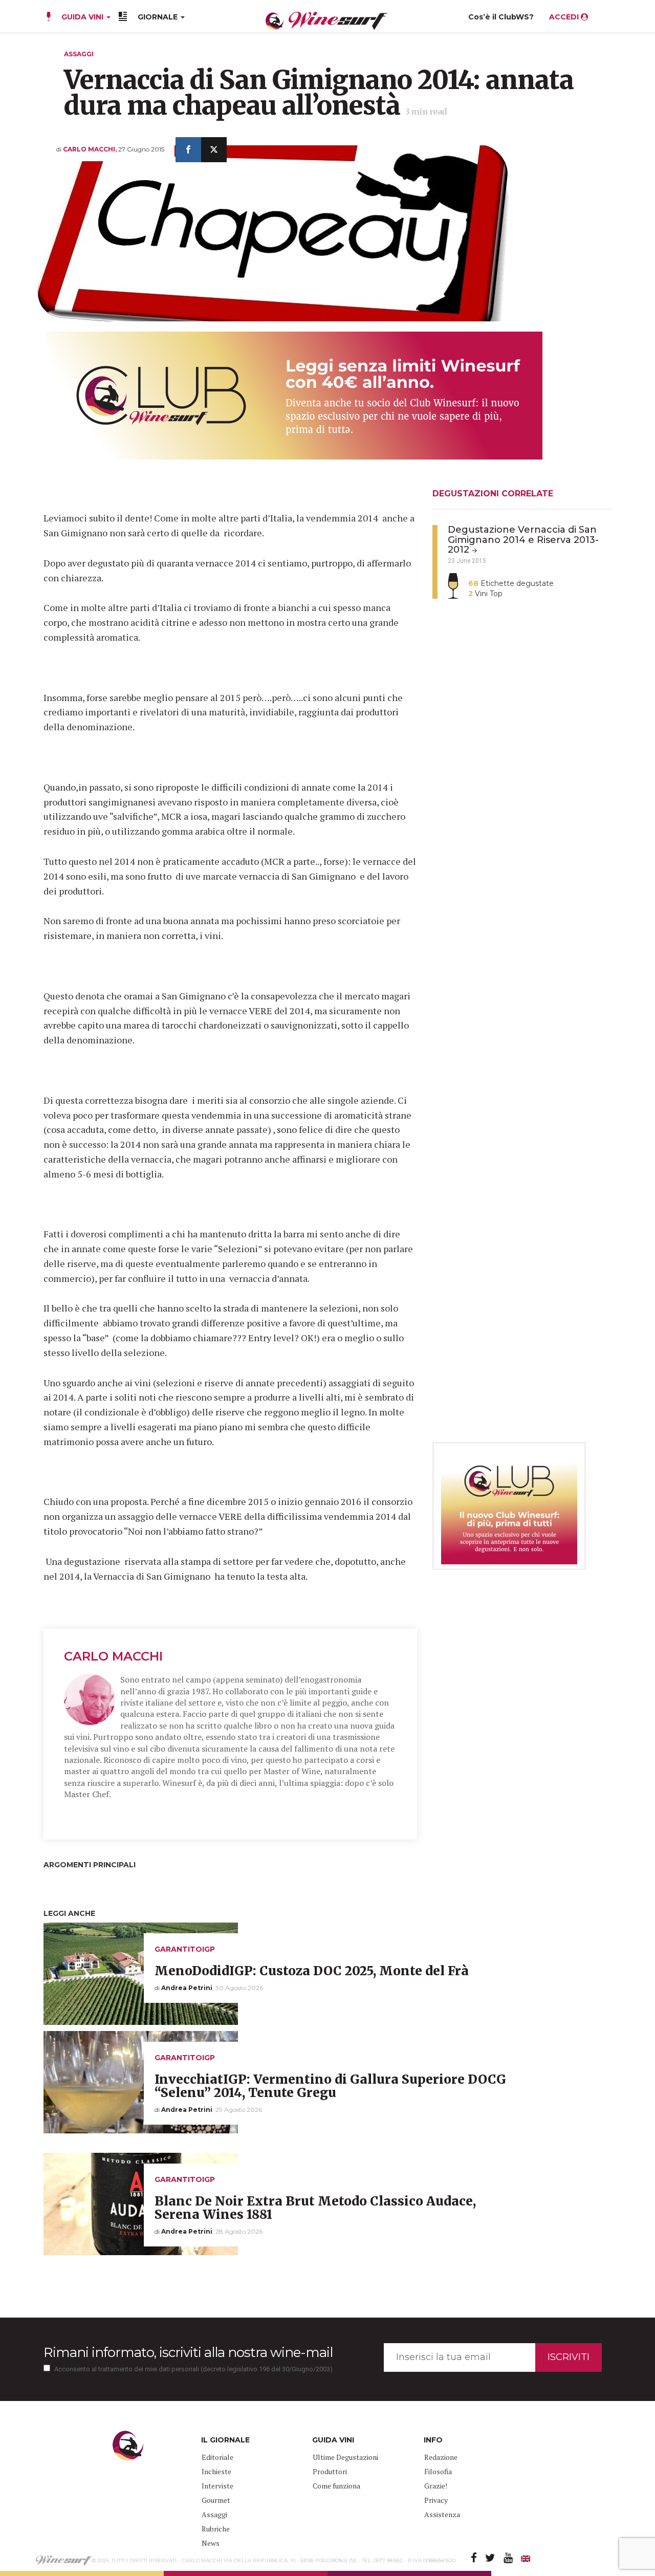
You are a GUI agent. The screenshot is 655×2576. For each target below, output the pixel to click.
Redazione (441, 2457)
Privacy (436, 2500)
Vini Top (485, 594)
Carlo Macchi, (91, 149)
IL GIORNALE (225, 2440)
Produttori (330, 2471)
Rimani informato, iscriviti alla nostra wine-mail (188, 2352)
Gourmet (216, 2500)
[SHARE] (188, 150)
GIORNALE (159, 17)
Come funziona (336, 2486)
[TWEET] (214, 150)
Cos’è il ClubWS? (501, 17)
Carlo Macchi (113, 1656)
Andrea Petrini (187, 1988)
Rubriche (216, 2529)
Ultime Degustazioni (345, 2457)
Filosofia (438, 2471)
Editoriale (217, 2457)
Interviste (217, 2486)
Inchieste (216, 2471)
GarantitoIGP (185, 1949)
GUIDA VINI (82, 17)
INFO (433, 2440)
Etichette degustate (511, 583)
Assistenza (442, 2514)
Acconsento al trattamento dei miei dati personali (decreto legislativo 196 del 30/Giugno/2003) (193, 2369)
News (211, 2543)
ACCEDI (565, 17)
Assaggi (79, 54)
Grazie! (436, 2486)
